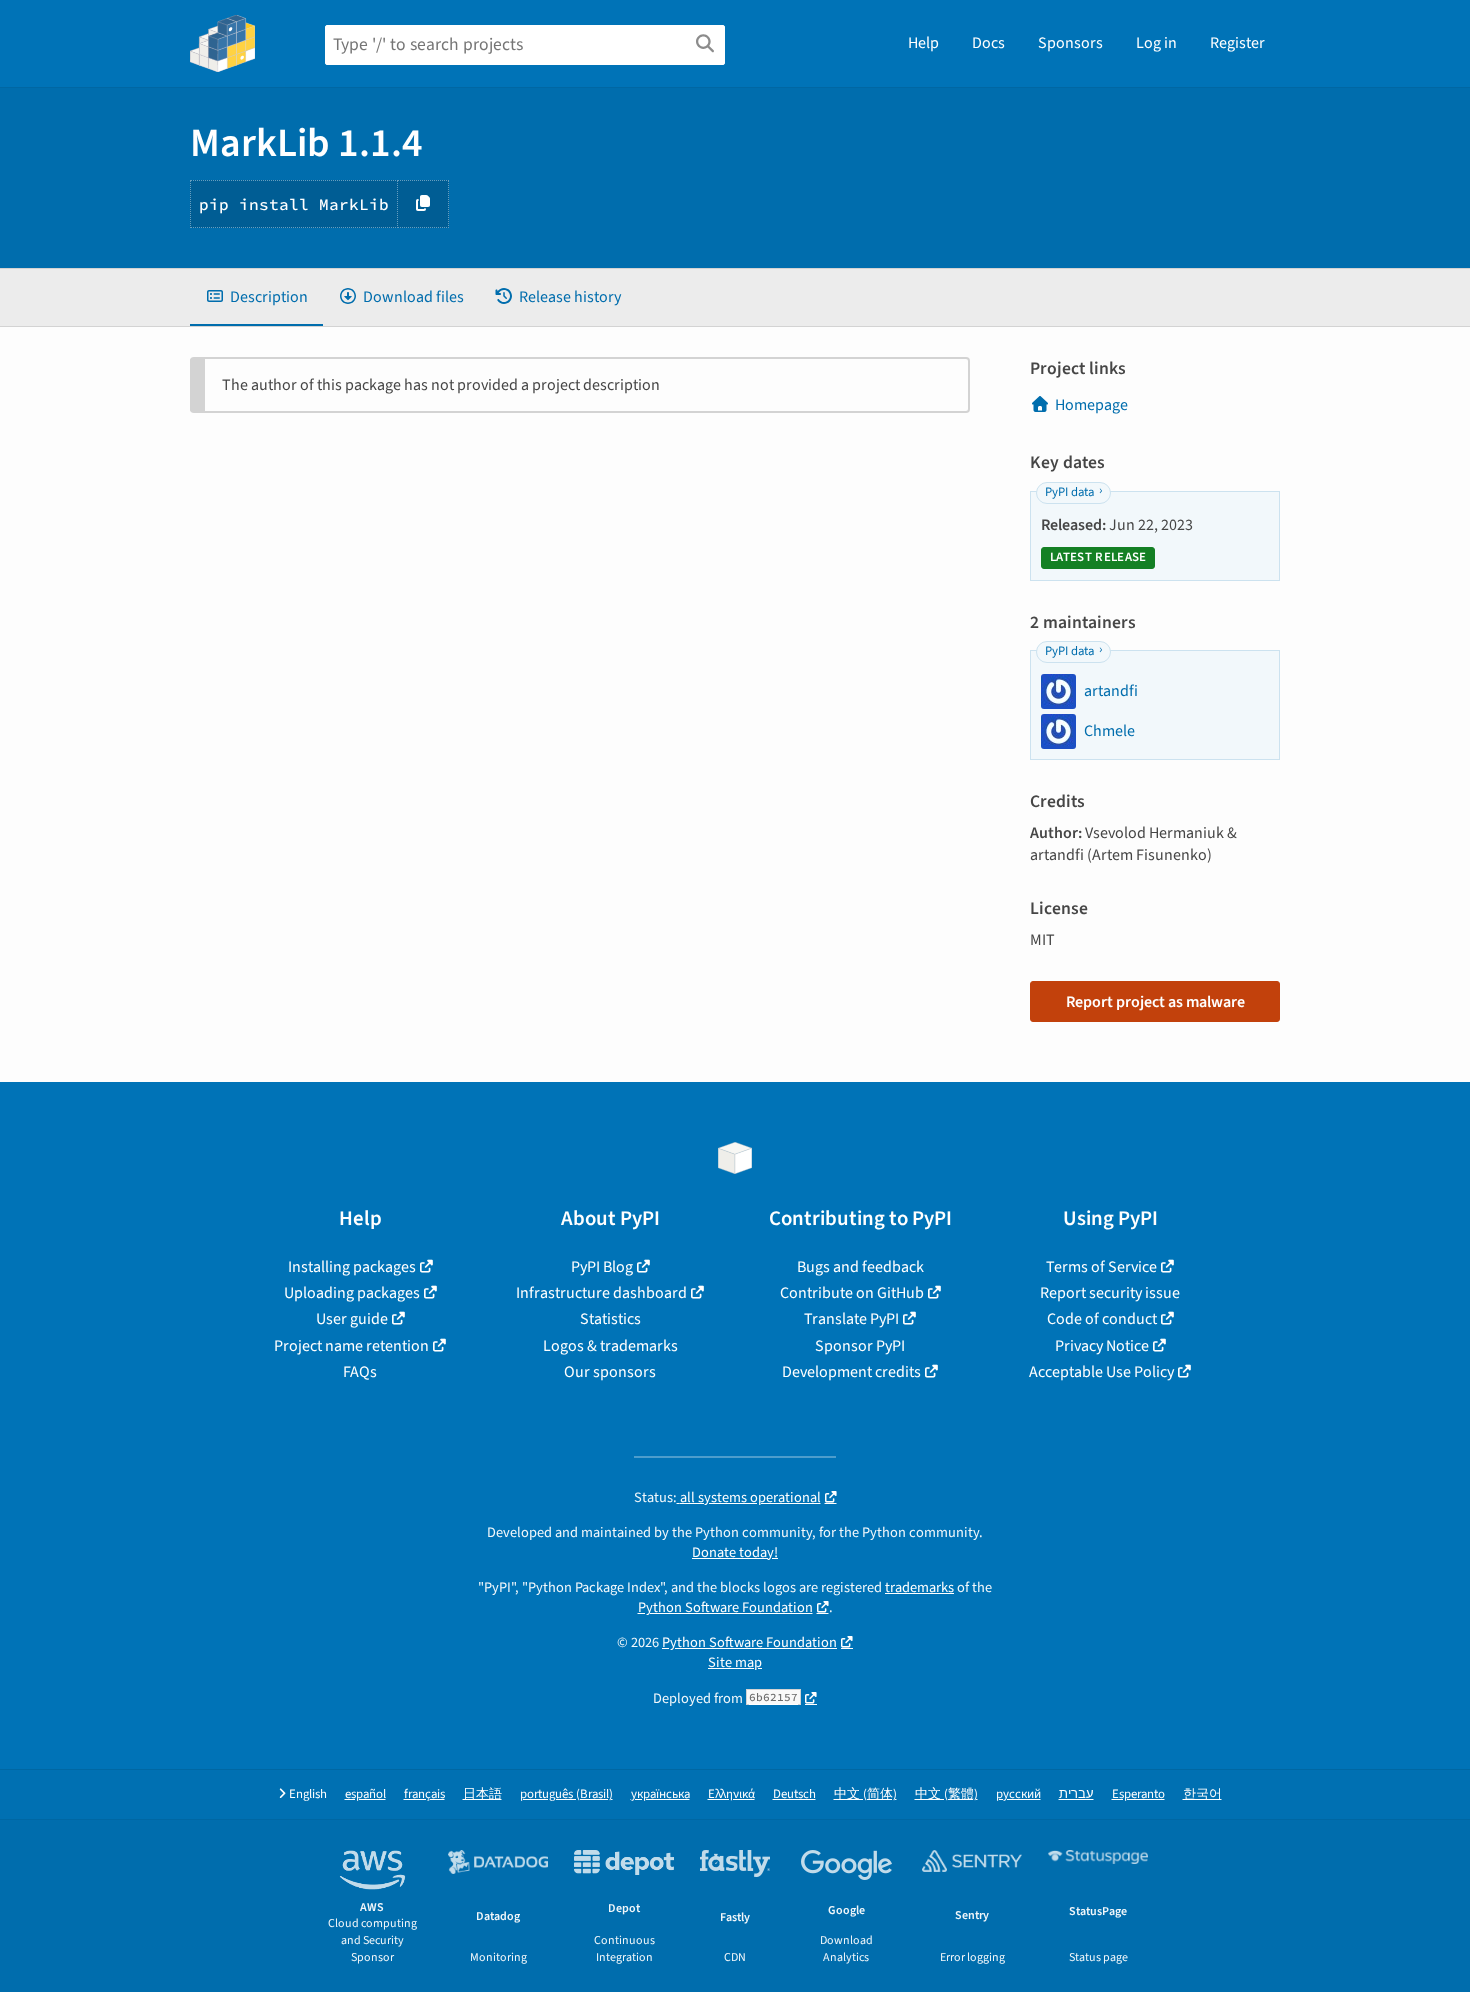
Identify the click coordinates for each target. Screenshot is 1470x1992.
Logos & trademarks (610, 1346)
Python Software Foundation (725, 1607)
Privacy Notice (1102, 1346)
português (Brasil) (566, 1794)
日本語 (482, 1794)
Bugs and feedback (860, 1267)
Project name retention (351, 1346)
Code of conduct (1102, 1319)
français (424, 1794)
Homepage (1091, 405)
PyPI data (1069, 492)
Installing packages (352, 1267)
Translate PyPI (851, 1319)
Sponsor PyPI (860, 1346)
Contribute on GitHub (852, 1293)
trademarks (919, 1587)
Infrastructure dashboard (601, 1293)
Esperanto (1138, 1794)
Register (1237, 43)
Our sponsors (610, 1372)
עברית (1076, 1794)
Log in (1156, 43)
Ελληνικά (731, 1794)
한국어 (1202, 1794)
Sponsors (1070, 43)
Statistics (610, 1319)
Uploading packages (352, 1293)
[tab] (256, 297)
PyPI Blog (602, 1267)
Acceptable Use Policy (1101, 1372)
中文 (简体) (865, 1794)
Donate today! (735, 1552)
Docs (988, 43)
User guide (352, 1319)
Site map (735, 1662)
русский (1018, 1794)
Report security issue (1110, 1293)
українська (660, 1794)
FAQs (360, 1372)
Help (923, 43)
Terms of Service (1101, 1267)
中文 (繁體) (946, 1794)
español (365, 1794)
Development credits (851, 1372)
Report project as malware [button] (1155, 1002)
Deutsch (794, 1794)
